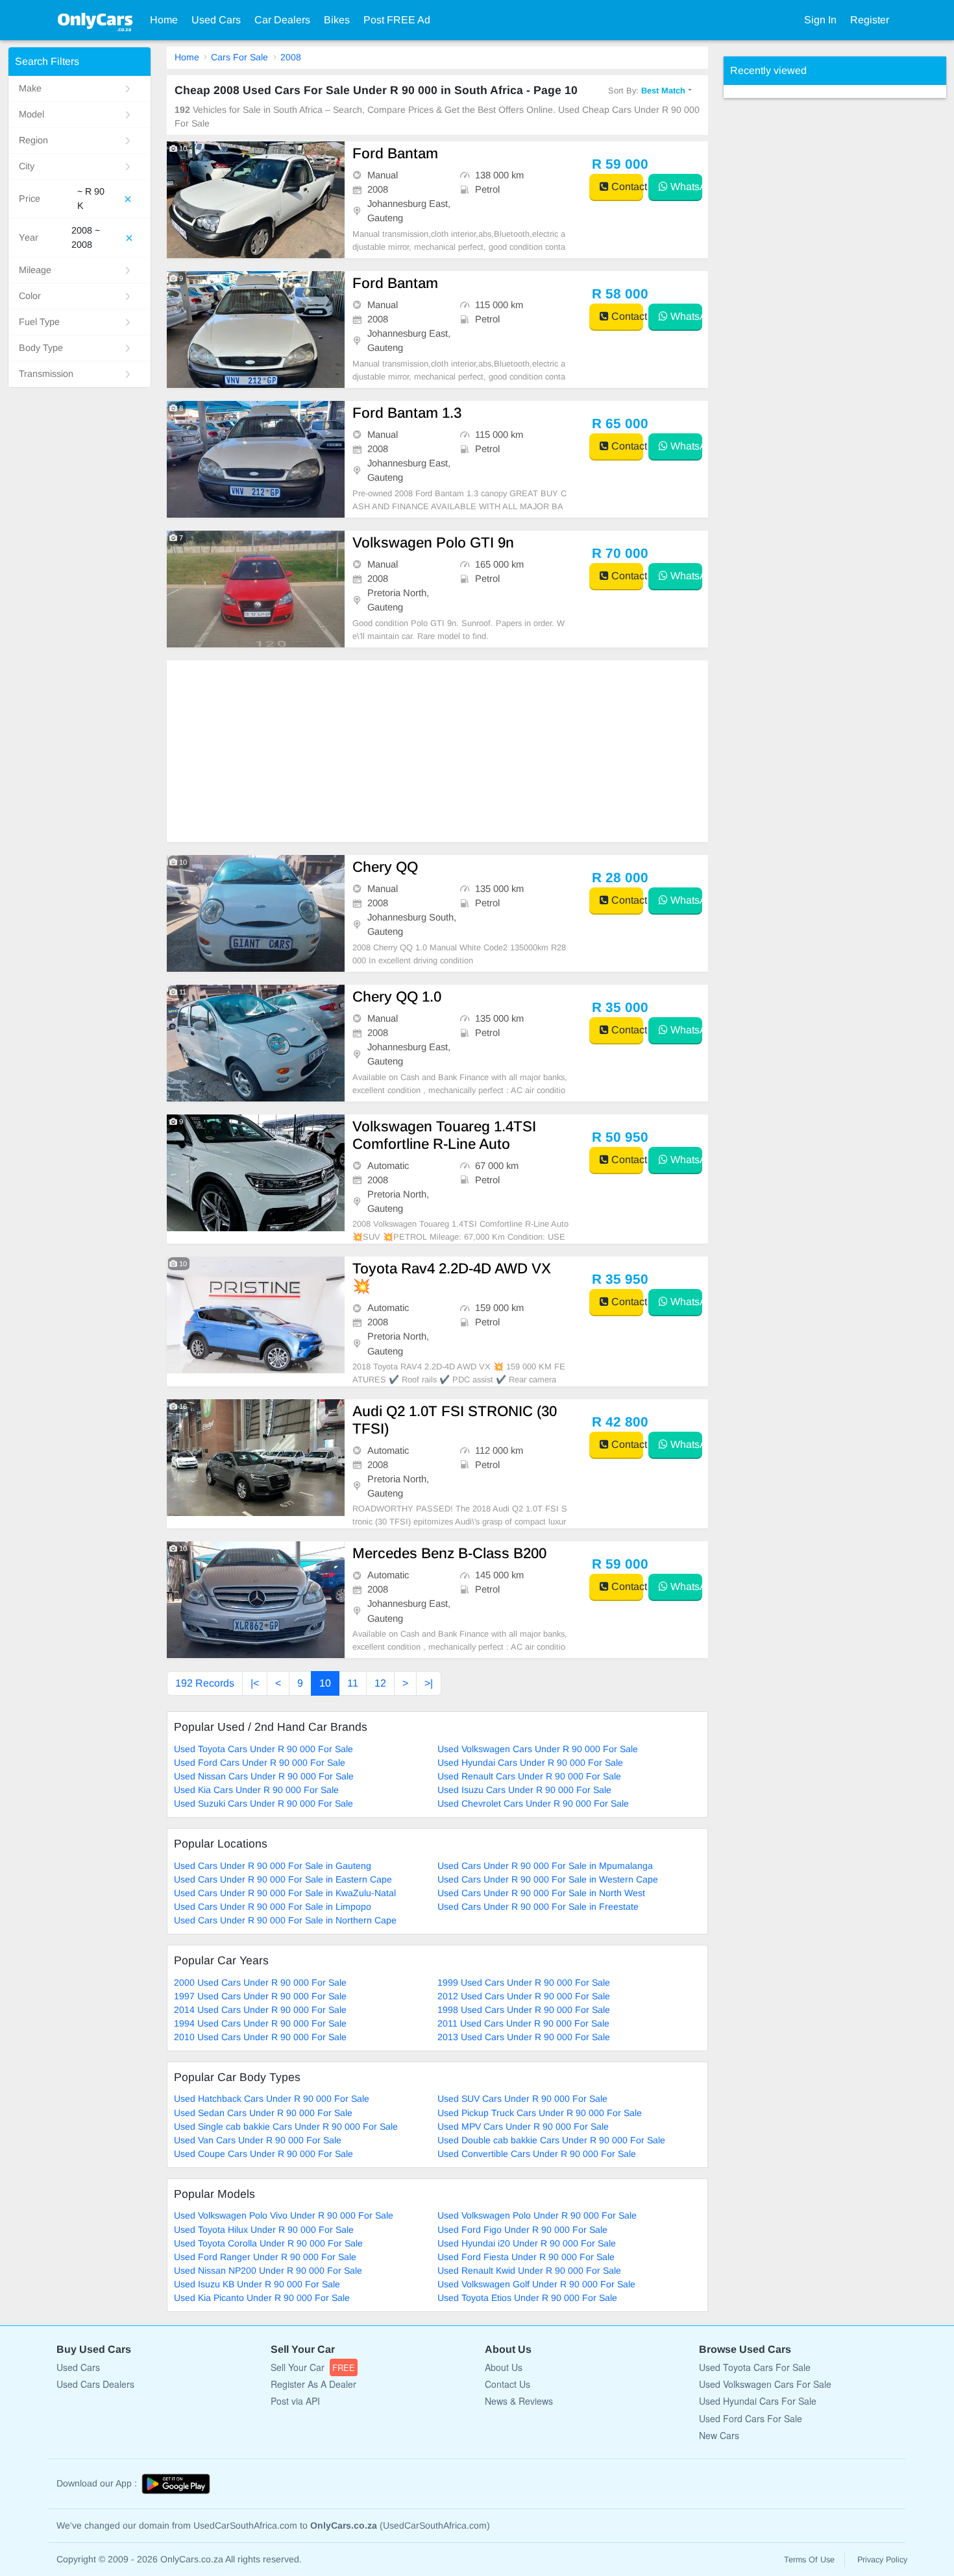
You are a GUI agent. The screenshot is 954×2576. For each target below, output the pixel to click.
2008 (291, 57)
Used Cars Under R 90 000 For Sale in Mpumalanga (545, 1866)
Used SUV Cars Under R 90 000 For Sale (522, 2099)
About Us (504, 2367)
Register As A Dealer (313, 2384)
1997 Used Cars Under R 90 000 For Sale (260, 1996)
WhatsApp (685, 187)
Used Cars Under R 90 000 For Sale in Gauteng (273, 1866)
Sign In (820, 20)
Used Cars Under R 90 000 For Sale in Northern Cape (285, 1920)
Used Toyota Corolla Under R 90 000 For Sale (268, 2243)
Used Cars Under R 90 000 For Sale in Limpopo (273, 1907)
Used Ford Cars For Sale (751, 2418)
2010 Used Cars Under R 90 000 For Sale (260, 2037)
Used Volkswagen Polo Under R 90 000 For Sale (537, 2215)
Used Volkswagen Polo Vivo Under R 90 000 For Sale (284, 2215)
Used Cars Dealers (95, 2384)
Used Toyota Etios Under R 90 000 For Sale (527, 2298)
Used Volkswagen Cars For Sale (765, 2384)
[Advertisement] (437, 751)
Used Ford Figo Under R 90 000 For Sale (522, 2230)
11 (353, 1683)
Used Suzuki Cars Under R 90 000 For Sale (263, 1803)
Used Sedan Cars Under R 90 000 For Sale (263, 2113)
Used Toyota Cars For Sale (755, 2367)
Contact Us (508, 2384)
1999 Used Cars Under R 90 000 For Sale (524, 1982)
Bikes (337, 20)
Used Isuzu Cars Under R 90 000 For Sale (524, 1790)
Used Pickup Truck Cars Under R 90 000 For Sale (540, 2113)
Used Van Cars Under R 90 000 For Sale (258, 2140)
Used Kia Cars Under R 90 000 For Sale (256, 1790)
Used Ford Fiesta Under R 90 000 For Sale (526, 2257)
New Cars (719, 2435)
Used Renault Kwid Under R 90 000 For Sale (529, 2270)
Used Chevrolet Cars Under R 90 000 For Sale (533, 1803)
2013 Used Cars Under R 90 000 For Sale (524, 2037)
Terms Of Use (809, 2560)
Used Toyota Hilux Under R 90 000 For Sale (264, 2230)
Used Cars (216, 20)
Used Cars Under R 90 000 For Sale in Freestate (538, 1907)
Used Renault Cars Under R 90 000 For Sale (529, 1776)
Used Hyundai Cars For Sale (758, 2401)
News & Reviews (519, 2401)
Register (870, 20)
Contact (626, 187)
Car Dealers (282, 20)
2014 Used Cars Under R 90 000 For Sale (260, 2010)
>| (429, 1683)
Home (164, 20)
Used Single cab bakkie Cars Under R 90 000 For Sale (286, 2126)
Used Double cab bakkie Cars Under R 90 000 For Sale (551, 2140)
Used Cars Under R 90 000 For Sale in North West (541, 1893)
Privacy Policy (882, 2560)
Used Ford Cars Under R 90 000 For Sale (260, 1763)
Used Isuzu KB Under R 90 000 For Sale (257, 2284)
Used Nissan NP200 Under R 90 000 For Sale (268, 2270)
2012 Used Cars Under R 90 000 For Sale (524, 1996)
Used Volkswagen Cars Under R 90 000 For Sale (538, 1749)
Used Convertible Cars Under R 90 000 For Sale (537, 2154)
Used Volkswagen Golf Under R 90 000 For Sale (536, 2284)
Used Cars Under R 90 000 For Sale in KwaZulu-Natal (285, 1893)
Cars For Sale (239, 57)
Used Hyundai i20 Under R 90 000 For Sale (527, 2243)
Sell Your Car (313, 2367)
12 (380, 1683)
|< (255, 1683)
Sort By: (647, 90)
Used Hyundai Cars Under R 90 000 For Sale (530, 1763)
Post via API (295, 2401)
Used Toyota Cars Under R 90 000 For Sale (263, 1749)
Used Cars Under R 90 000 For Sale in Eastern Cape (283, 1879)
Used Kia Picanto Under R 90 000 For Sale (262, 2298)
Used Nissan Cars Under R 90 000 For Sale (264, 1776)
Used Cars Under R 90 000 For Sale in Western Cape (548, 1879)
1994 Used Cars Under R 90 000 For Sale (260, 2023)
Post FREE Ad (397, 20)
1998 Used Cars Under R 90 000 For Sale (524, 2010)
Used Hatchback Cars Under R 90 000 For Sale (272, 2099)
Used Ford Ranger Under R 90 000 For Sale (265, 2257)
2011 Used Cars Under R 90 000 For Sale (523, 2023)
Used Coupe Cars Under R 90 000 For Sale (263, 2154)
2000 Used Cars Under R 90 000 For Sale (260, 1982)
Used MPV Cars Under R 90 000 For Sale (523, 2126)
